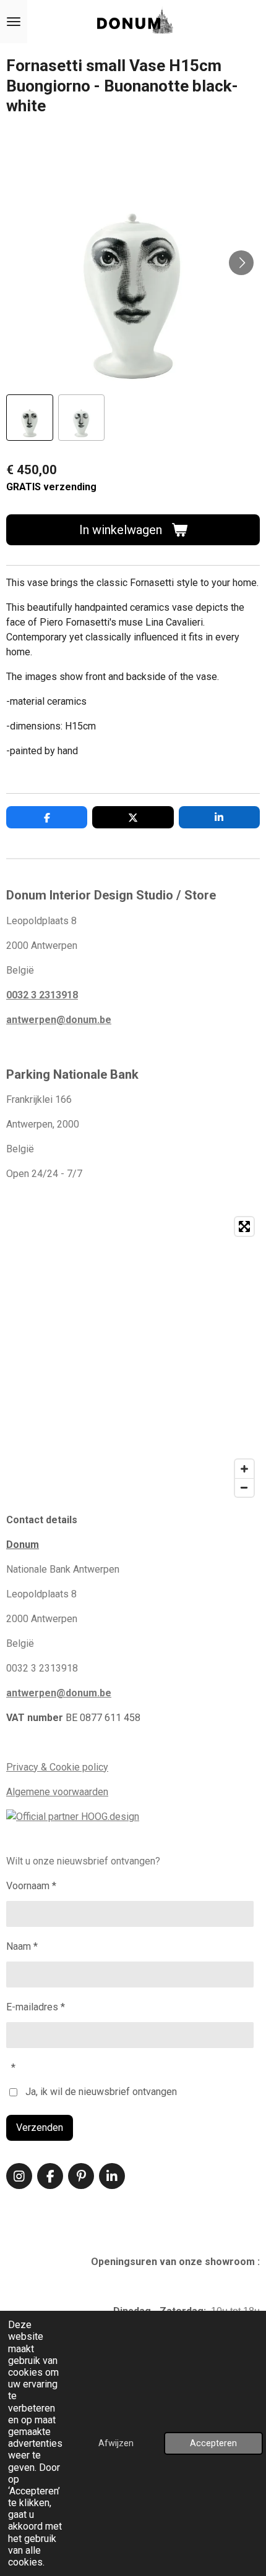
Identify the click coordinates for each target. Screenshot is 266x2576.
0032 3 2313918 (42, 995)
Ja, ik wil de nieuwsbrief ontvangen (101, 2092)
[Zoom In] (244, 1469)
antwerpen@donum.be (59, 1020)
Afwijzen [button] (116, 2443)
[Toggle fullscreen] (244, 1226)
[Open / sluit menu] (14, 22)
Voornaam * (31, 1886)
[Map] (133, 1357)
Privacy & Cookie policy (57, 1767)
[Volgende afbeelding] (241, 263)
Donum (23, 1545)
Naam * (22, 1946)
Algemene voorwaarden (57, 1792)
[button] (30, 418)
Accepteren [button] (213, 2443)
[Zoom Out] (244, 1487)
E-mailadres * (36, 2007)
